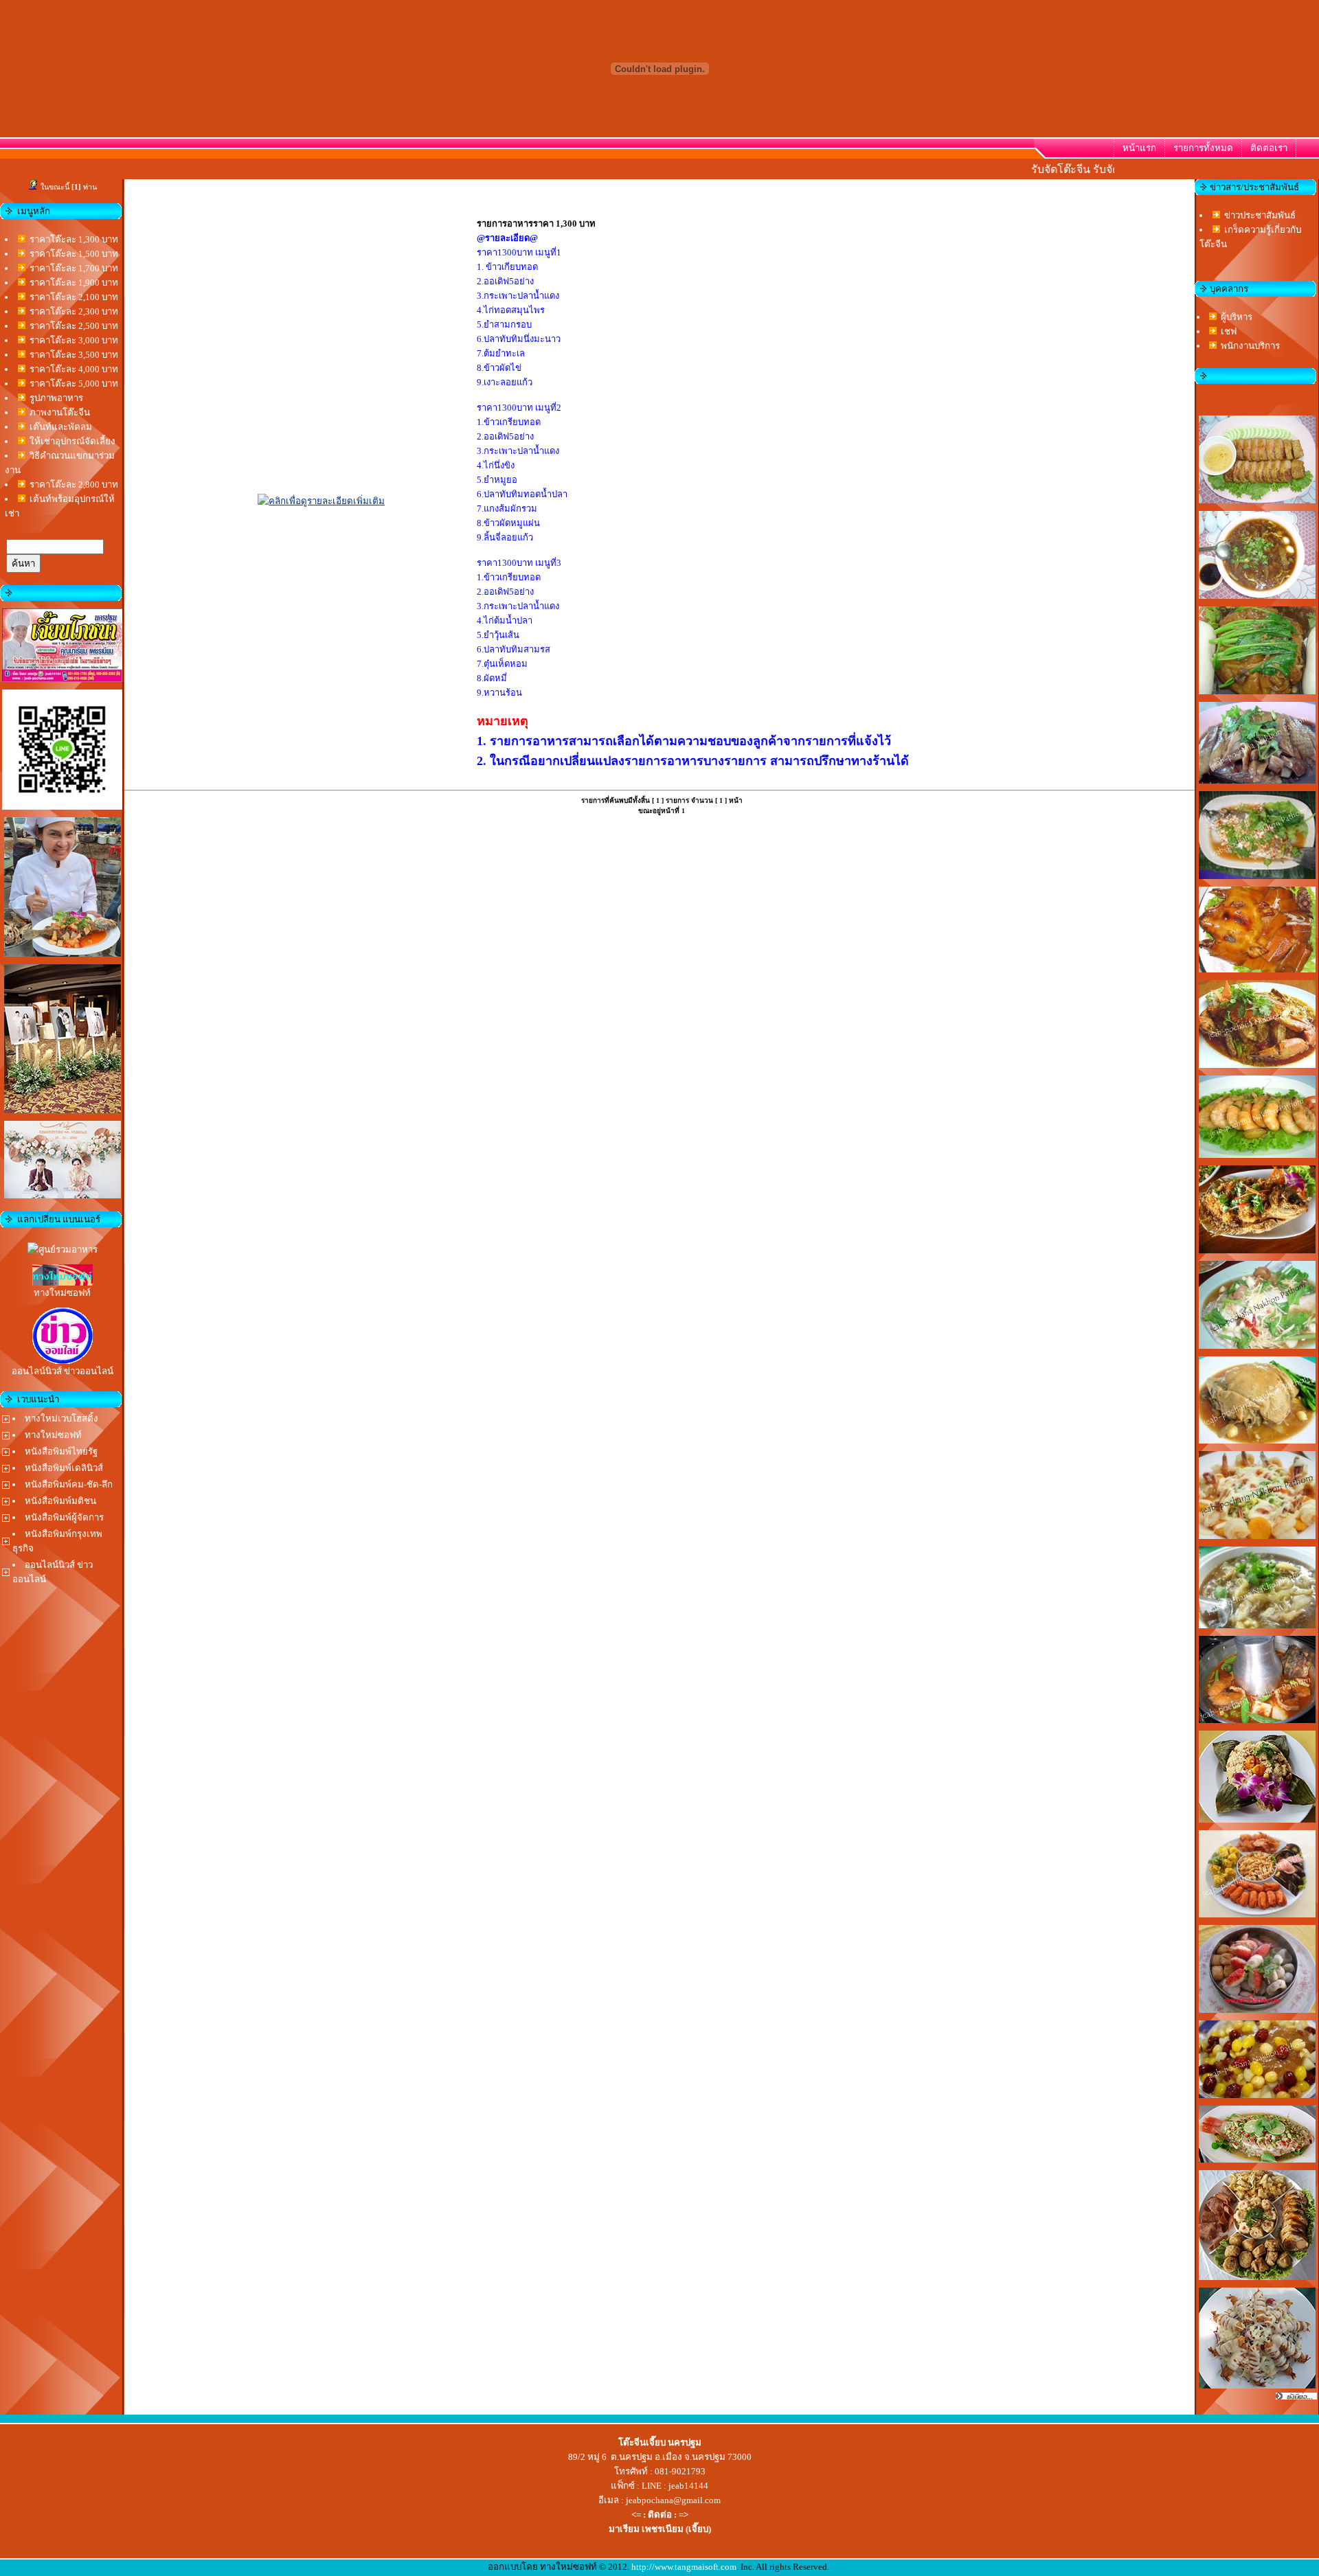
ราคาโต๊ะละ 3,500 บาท (74, 355)
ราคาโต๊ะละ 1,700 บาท (74, 268)
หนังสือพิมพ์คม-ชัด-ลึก (69, 1484)
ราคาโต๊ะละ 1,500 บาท (74, 254)
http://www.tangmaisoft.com (684, 2567)
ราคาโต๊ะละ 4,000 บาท (74, 369)
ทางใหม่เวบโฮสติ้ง (61, 1418)
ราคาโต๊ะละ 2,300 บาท (74, 311)
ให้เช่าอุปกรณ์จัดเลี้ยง (72, 441)
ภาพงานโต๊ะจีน (60, 412)
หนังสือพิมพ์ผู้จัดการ (64, 1517)
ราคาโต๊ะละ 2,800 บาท (74, 485)
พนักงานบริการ (1250, 346)
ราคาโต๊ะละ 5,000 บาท (74, 384)
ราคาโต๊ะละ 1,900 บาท (74, 283)
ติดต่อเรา (1269, 148)
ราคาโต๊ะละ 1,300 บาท (74, 239)
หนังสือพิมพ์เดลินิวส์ (64, 1468)
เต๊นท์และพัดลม (61, 427)
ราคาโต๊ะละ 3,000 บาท (74, 340)
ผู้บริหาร (1237, 317)
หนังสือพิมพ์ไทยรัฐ (61, 1451)
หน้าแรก (1139, 148)
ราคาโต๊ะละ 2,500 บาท (74, 326)
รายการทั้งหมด (1203, 148)
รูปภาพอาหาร (56, 398)
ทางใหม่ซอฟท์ (53, 1435)
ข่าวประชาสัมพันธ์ (1260, 215)
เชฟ (1229, 331)
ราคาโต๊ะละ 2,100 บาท (74, 297)
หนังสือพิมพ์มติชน (60, 1501)
